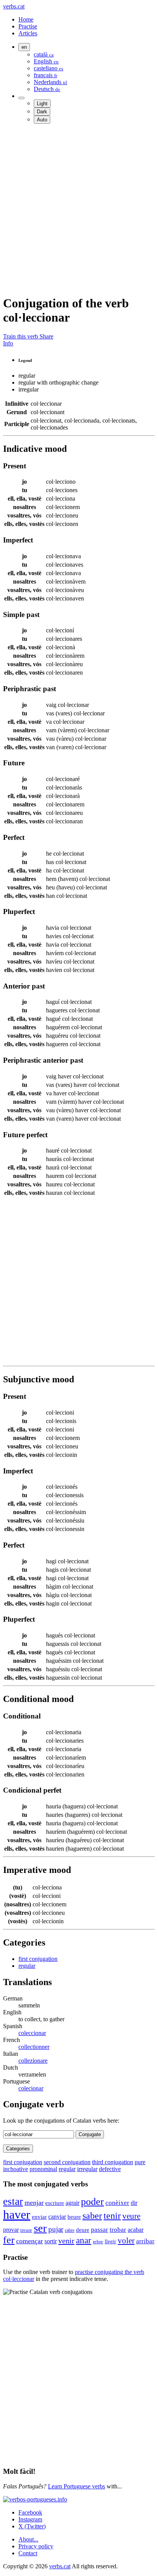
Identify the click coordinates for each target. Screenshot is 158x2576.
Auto (42, 120)
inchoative (16, 2169)
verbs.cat (14, 6)
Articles (28, 33)
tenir (112, 2215)
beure (74, 2217)
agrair (72, 2203)
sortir (51, 2241)
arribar (145, 2241)
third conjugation (113, 2162)
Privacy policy (36, 2546)
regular (27, 1966)
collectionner (34, 2047)
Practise (28, 26)
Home (26, 19)
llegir (110, 2242)
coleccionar (32, 2033)
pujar (56, 2229)
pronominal (43, 2169)
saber (92, 2216)
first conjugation (38, 1959)
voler (126, 2241)
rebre (98, 2242)
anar (84, 2240)
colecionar (31, 2088)
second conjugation (67, 2162)
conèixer (117, 2203)
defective (110, 2169)
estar (13, 2201)
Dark (42, 112)
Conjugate (90, 2134)
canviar (57, 2217)
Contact (28, 2553)
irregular (87, 2169)
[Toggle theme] (21, 98)
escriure (55, 2203)
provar (11, 2230)
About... (28, 2539)
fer (9, 2240)
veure (131, 2216)
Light (42, 104)
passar (100, 2230)
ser (40, 2228)
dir (134, 2203)
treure (26, 2230)
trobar (118, 2229)
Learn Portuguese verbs (77, 2486)
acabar (136, 2230)
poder (92, 2202)
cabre (70, 2230)
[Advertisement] (79, 209)
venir (66, 2241)
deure (83, 2230)
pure (140, 2162)
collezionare (33, 2061)
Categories (18, 2149)
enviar (39, 2217)
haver (17, 2214)
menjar (34, 2203)
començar (30, 2241)
